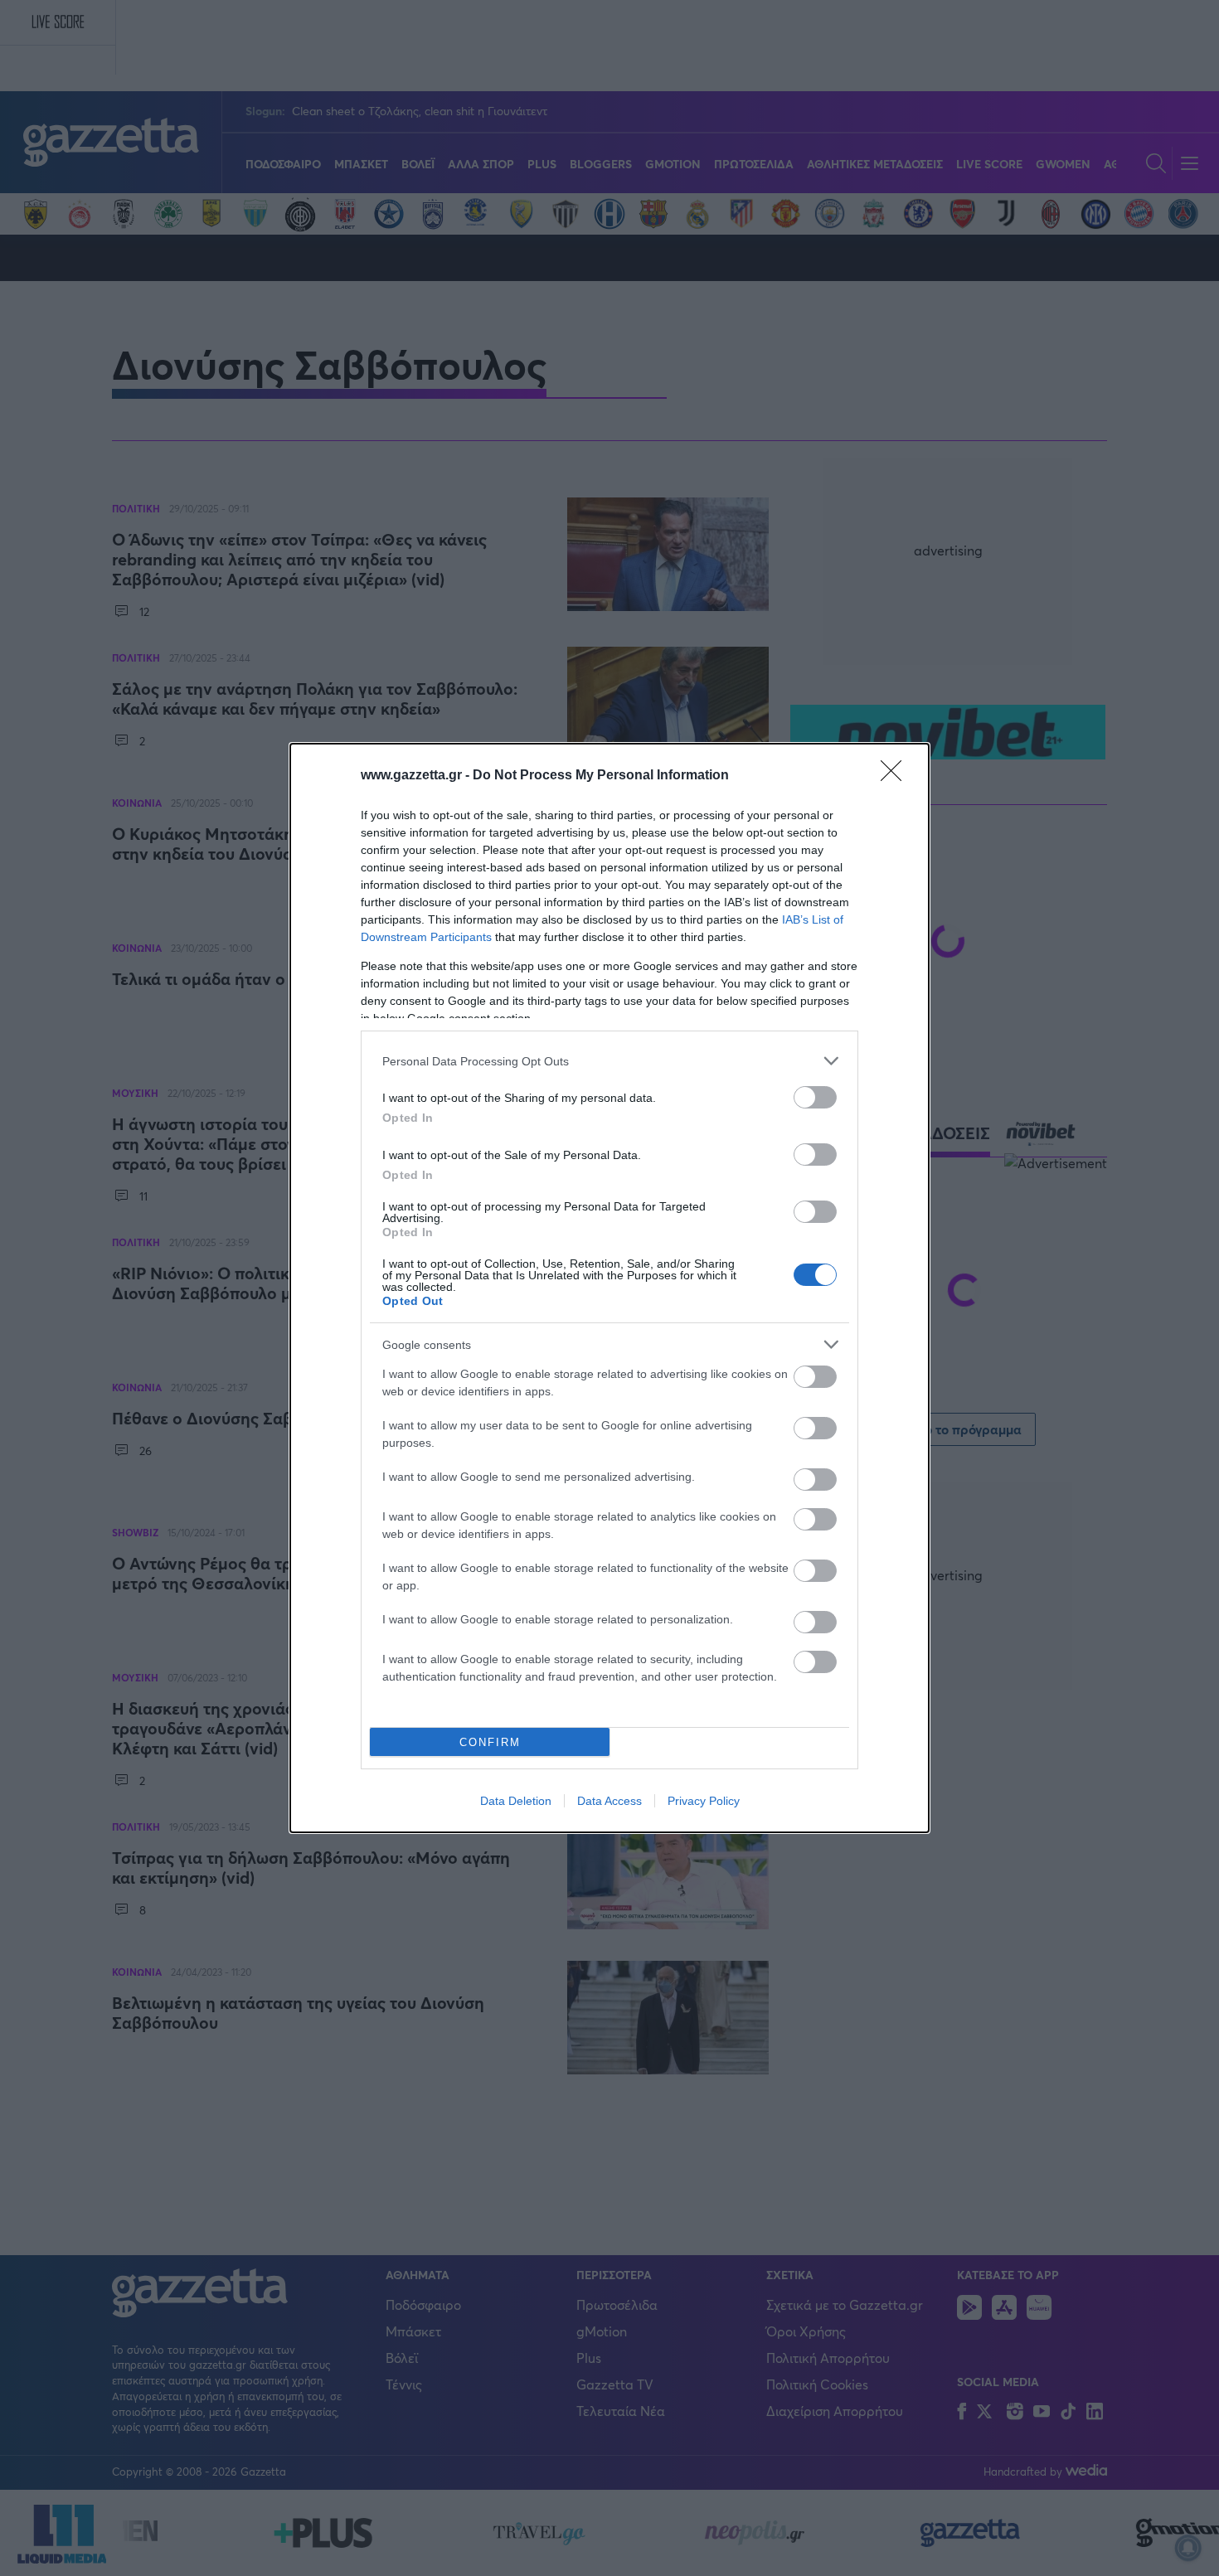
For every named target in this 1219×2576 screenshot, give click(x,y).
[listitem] (609, 1061)
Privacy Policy (704, 1801)
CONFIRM (490, 1742)
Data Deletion (516, 1801)
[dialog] (609, 1288)
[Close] (896, 776)
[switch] (815, 1097)
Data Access (609, 1801)
